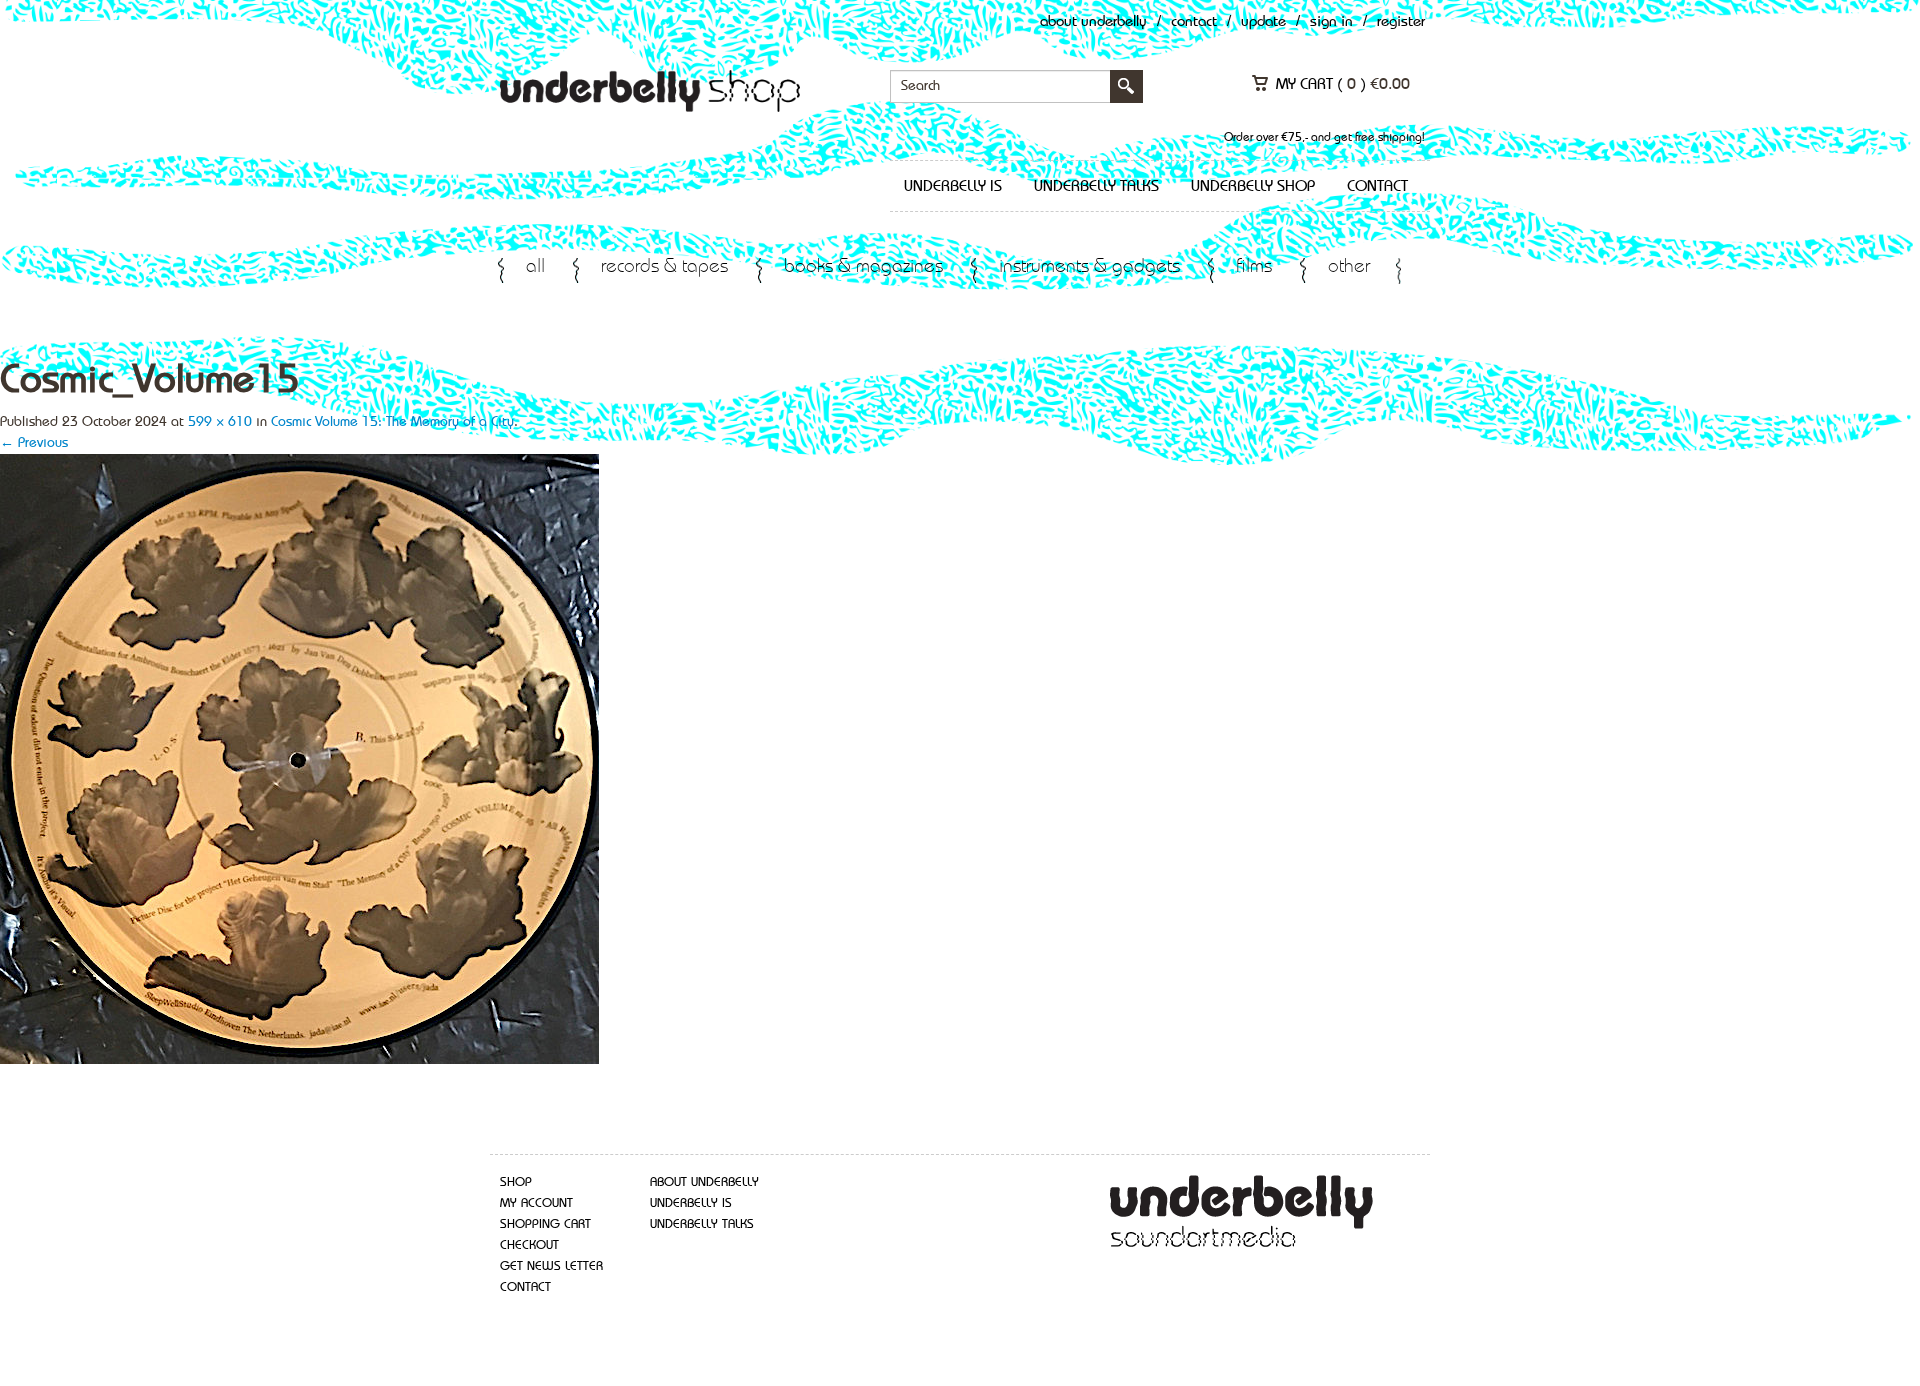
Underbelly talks (1096, 187)
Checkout (529, 1245)
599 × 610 (220, 422)
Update (1263, 22)
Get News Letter (551, 1266)
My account (536, 1203)
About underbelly (704, 1182)
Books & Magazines (863, 267)
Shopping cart (545, 1224)
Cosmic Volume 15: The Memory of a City (392, 422)
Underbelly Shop (1253, 187)
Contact (1194, 22)
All (535, 267)
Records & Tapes (664, 267)
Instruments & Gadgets (1089, 267)
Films (1254, 267)
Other (1349, 267)
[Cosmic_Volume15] (299, 757)
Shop (516, 1182)
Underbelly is (953, 187)
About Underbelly (1093, 22)
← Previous (34, 443)
